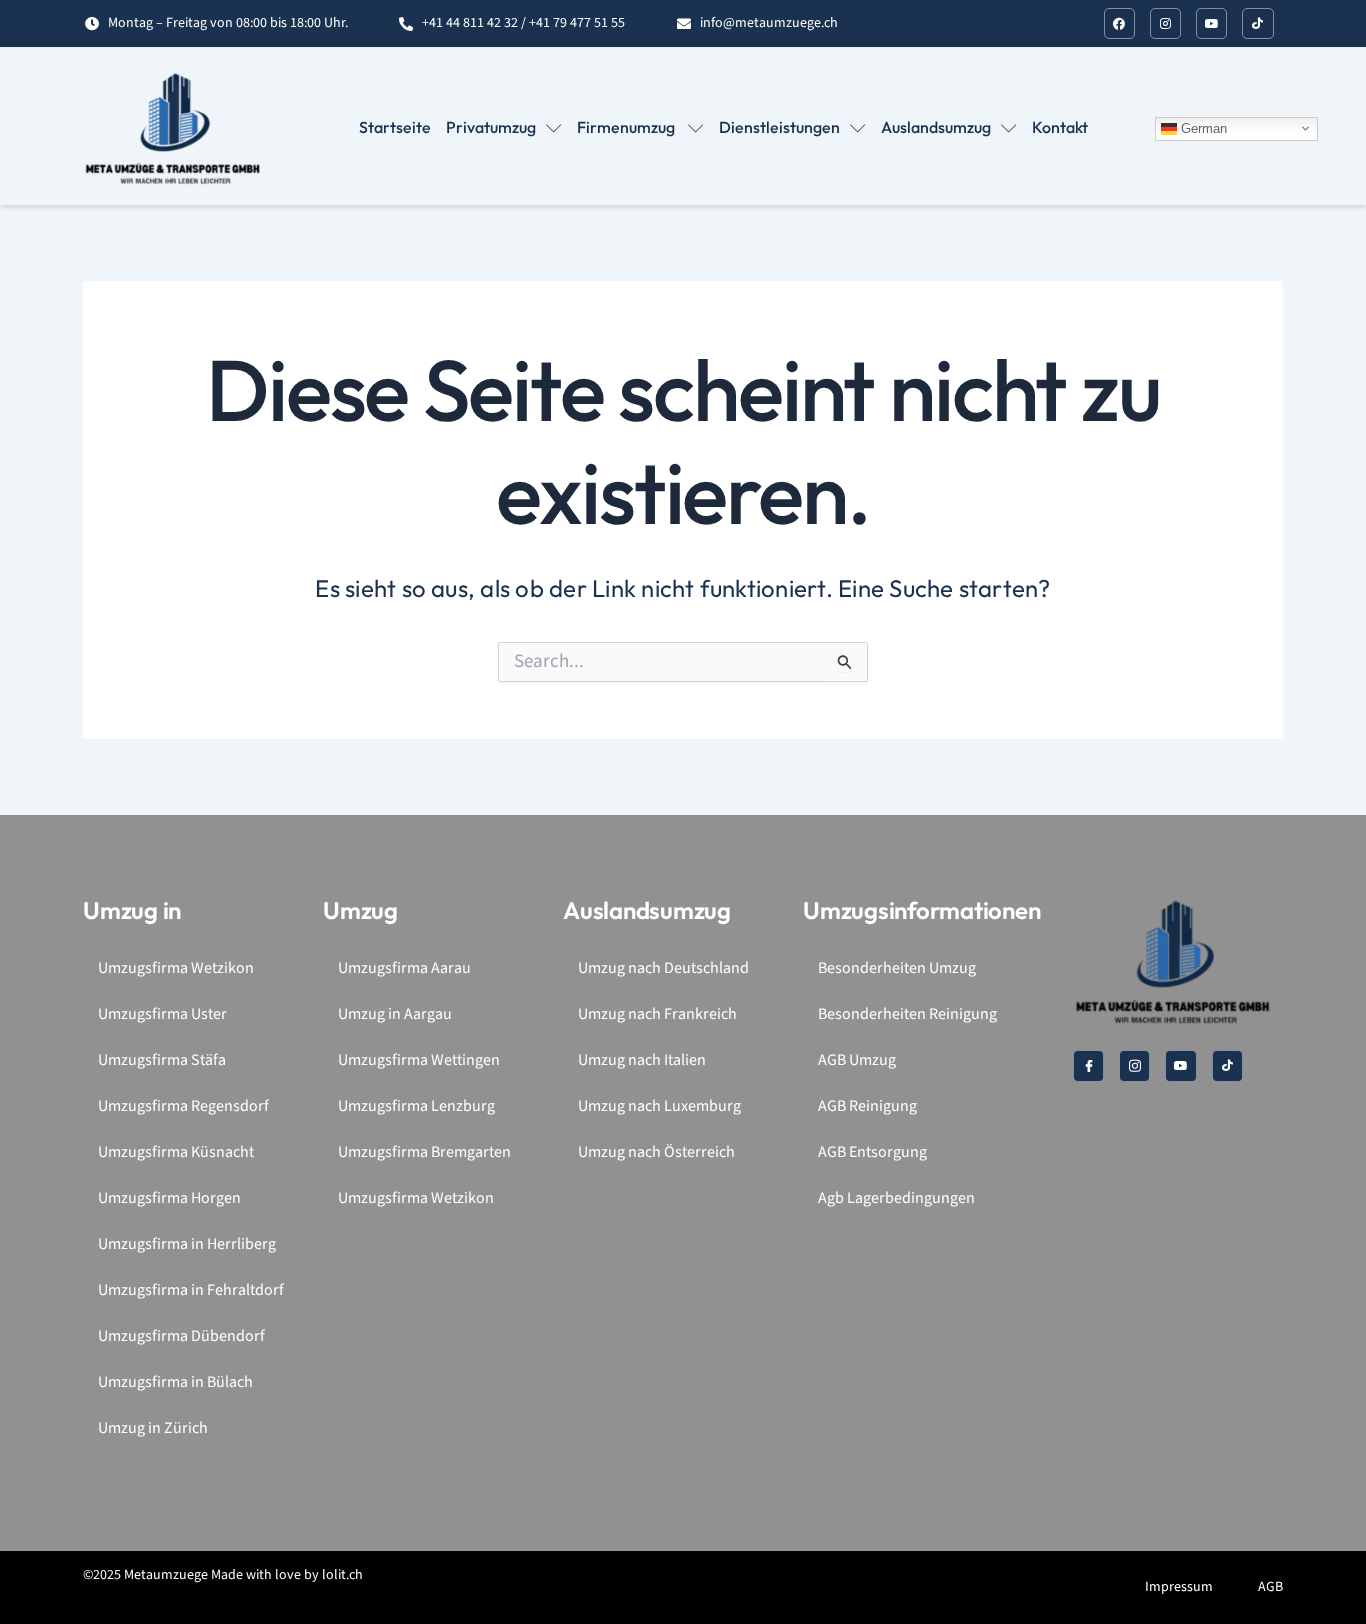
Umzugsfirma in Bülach (175, 1382)
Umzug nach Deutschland (663, 968)
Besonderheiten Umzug (897, 968)
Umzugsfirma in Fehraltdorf (191, 1290)
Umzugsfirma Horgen (169, 1198)
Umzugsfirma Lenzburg (416, 1106)
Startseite (395, 127)
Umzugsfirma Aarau (404, 968)
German (1202, 127)
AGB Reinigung (867, 1106)
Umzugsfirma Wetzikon (176, 968)
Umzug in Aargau (395, 1014)
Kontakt (1060, 127)
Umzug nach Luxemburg (659, 1106)
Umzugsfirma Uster (162, 1014)
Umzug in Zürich (153, 1428)
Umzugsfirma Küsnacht (176, 1152)
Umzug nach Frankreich (657, 1014)
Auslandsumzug (936, 127)
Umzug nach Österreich (656, 1152)
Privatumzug (491, 127)
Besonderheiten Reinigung (907, 1014)
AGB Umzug (857, 1060)
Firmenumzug (627, 127)
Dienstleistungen (779, 127)
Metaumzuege (166, 1575)
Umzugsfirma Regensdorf (183, 1106)
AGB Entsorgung (872, 1152)
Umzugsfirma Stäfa (162, 1060)
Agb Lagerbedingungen (896, 1198)
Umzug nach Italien (642, 1060)
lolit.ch (342, 1575)
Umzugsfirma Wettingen (419, 1060)
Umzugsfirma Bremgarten (424, 1152)
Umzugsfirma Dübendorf (181, 1336)
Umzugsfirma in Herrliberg (187, 1244)
